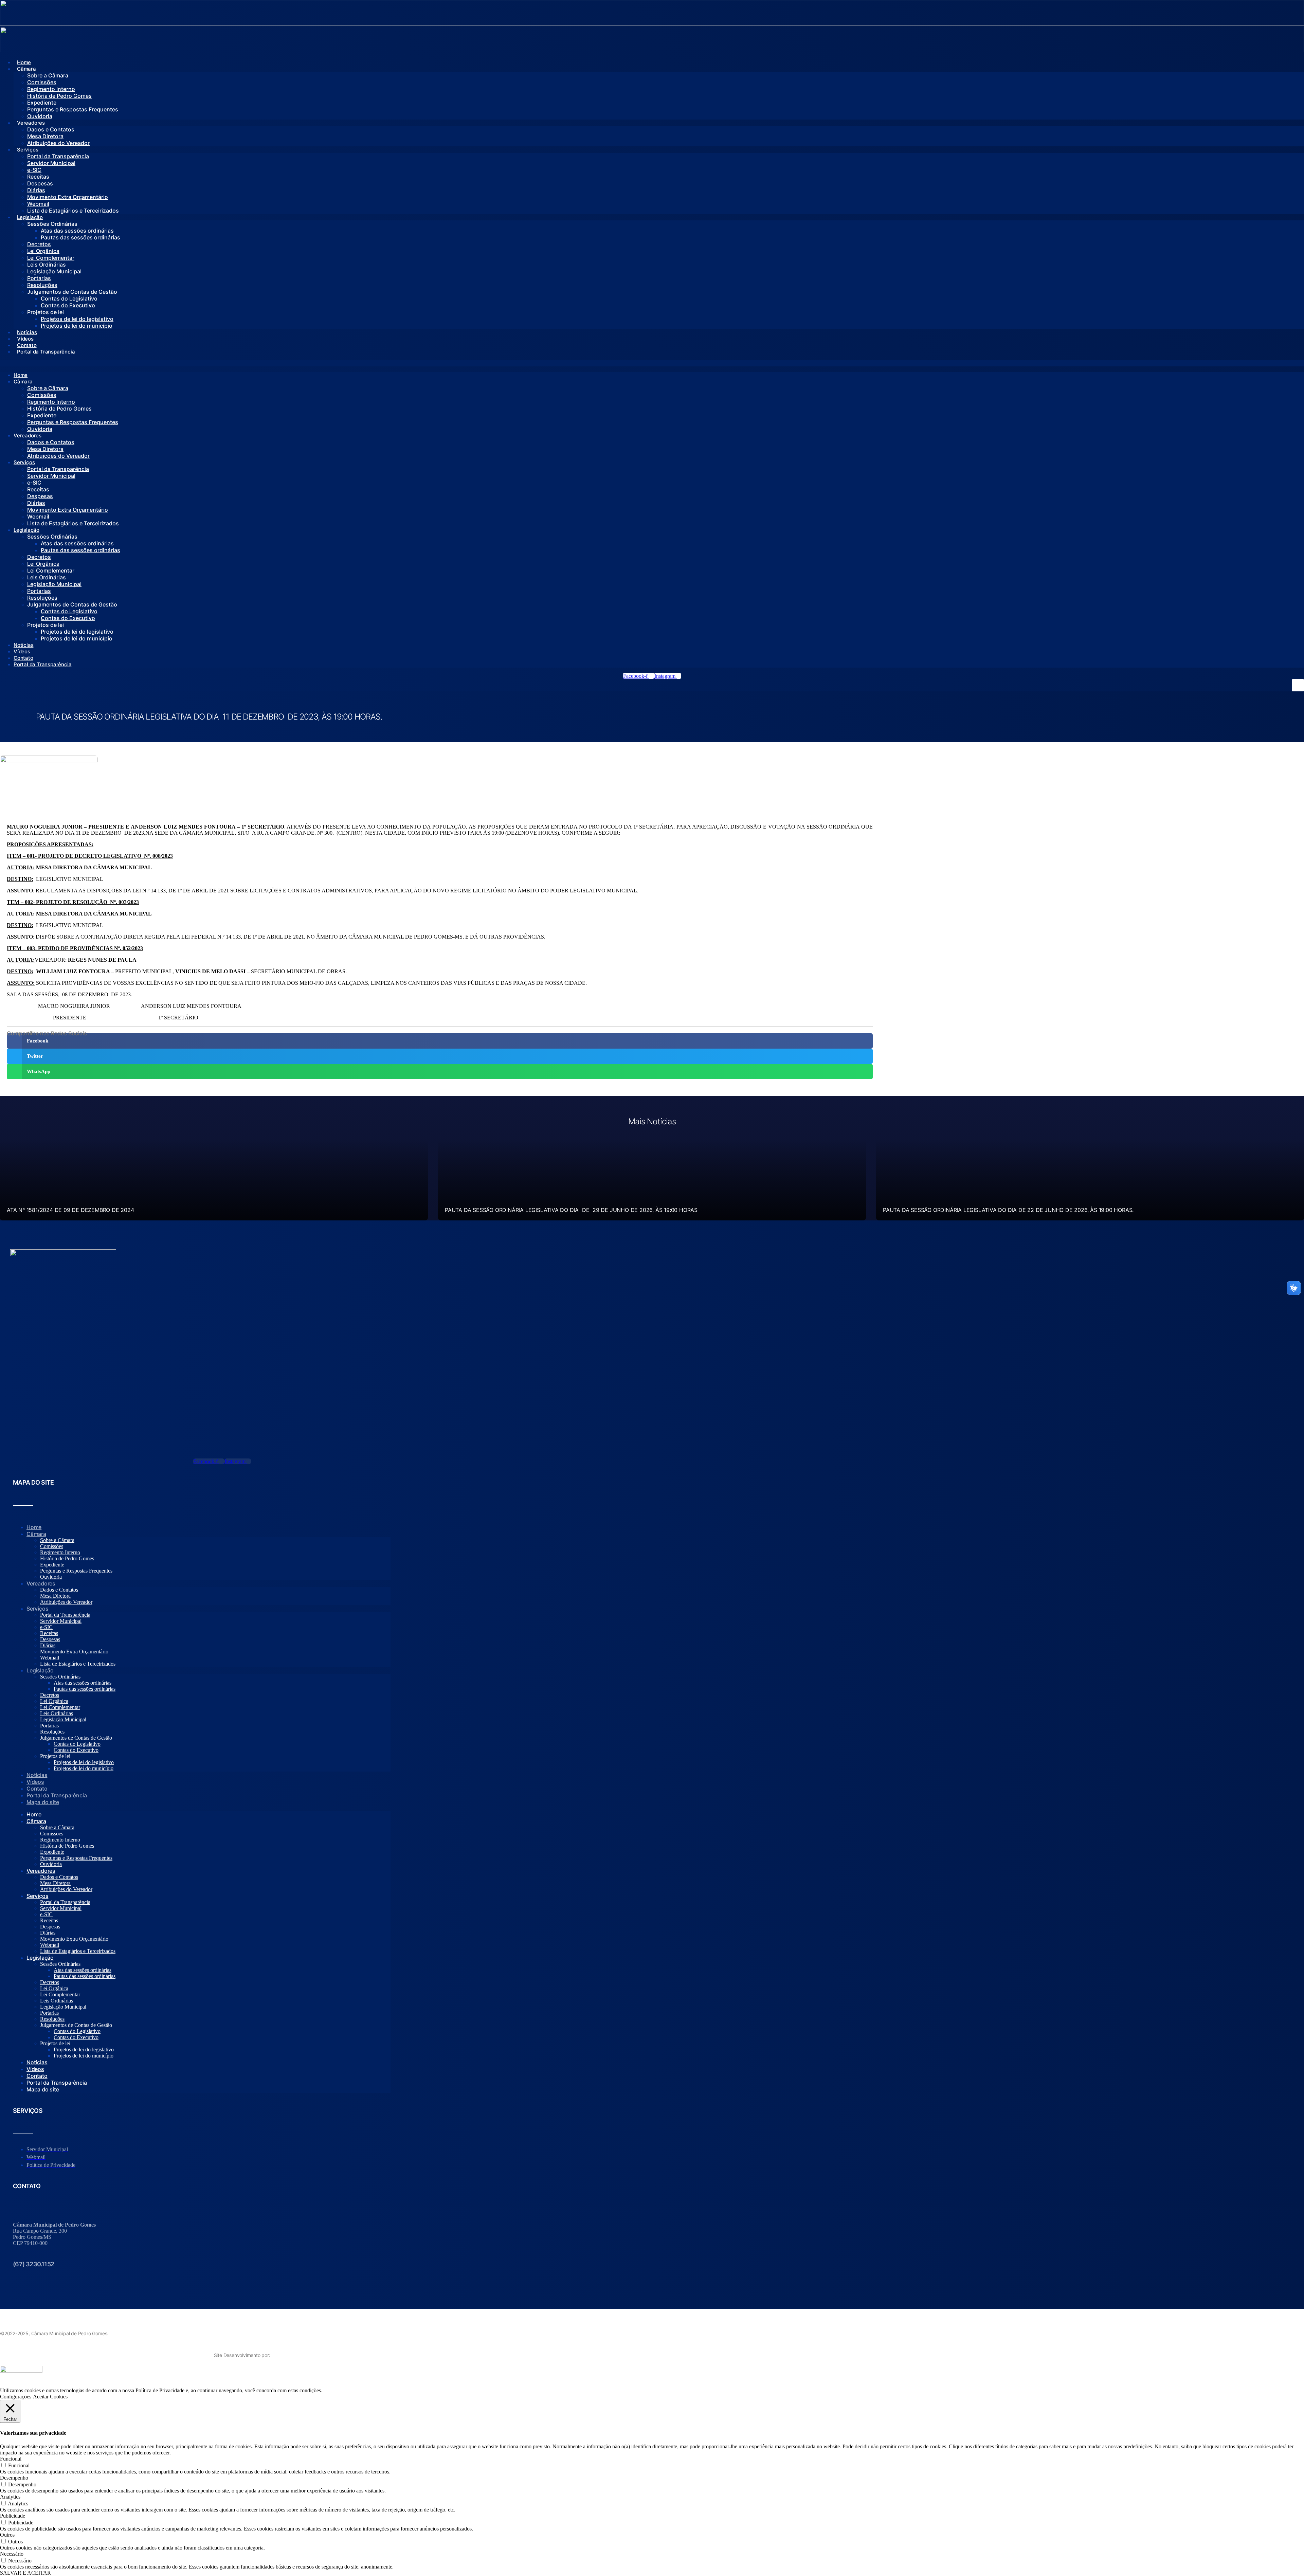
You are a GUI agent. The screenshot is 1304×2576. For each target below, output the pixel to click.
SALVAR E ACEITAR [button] (25, 2573)
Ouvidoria (40, 116)
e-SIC (34, 170)
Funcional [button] (11, 2459)
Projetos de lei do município (77, 326)
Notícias (27, 332)
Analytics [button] (10, 2497)
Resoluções (42, 285)
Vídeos (25, 339)
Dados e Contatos (51, 129)
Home (24, 62)
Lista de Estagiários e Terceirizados (73, 211)
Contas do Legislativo (69, 298)
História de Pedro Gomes (59, 96)
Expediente (42, 103)
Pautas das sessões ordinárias (80, 237)
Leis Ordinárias (47, 265)
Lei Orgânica (43, 251)
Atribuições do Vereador (58, 143)
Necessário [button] (12, 2554)
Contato (27, 345)
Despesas (40, 183)
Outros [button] (7, 2535)
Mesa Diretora (45, 136)
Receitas (38, 177)
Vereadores (31, 123)
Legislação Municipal (54, 271)
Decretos (39, 244)
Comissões (42, 82)
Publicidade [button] (13, 2516)
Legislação (30, 217)
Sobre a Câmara (48, 75)
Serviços (28, 150)
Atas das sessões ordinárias (77, 231)
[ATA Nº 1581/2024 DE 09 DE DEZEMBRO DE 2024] (214, 1180)
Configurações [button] (16, 2397)
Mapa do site (43, 1802)
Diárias (36, 190)
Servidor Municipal (51, 163)
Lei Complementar (51, 258)
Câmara (26, 69)
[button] (652, 363)
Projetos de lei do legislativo (77, 319)
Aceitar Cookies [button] (50, 2397)
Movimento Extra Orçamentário (68, 197)
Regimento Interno (51, 89)
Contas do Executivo (68, 305)
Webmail (38, 204)
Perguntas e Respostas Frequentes (73, 109)
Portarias (39, 278)
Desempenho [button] (14, 2478)
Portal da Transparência (58, 156)
